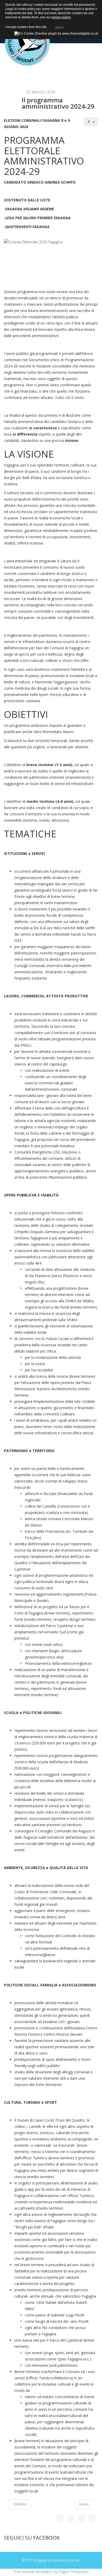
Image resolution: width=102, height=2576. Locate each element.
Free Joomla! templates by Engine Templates (51, 2572)
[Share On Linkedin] (92, 2518)
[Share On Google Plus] (82, 2518)
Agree (59, 26)
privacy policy (61, 17)
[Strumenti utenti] (91, 122)
